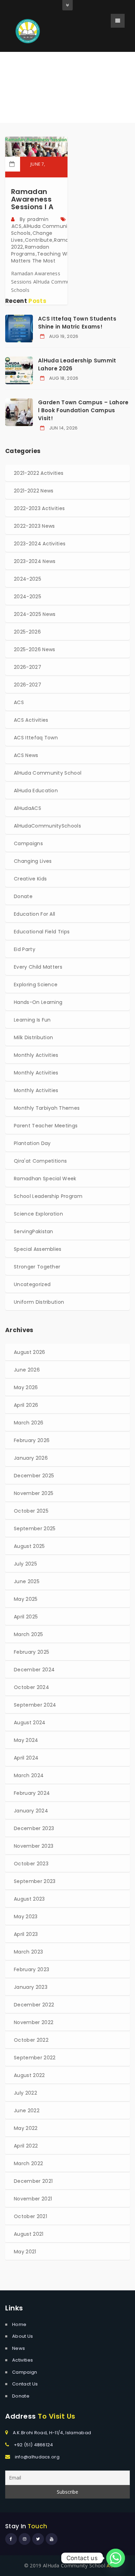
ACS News (26, 755)
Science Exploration (38, 1214)
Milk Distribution (33, 1037)
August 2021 (29, 2234)
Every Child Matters (38, 967)
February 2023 (31, 1969)
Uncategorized (32, 1284)
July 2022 (25, 2093)
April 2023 (26, 1934)
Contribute (39, 240)
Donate (23, 896)
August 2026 (30, 1352)
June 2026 (27, 1370)
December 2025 (34, 1476)
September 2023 (35, 1881)
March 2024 (29, 1775)
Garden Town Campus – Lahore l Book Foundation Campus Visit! (83, 410)
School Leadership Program (48, 1196)
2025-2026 (27, 632)
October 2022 (31, 2040)
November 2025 (34, 1493)
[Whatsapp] (116, 2558)
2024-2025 (28, 579)
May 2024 (26, 1740)
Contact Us (25, 2384)
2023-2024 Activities (40, 544)
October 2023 (31, 1864)
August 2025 (29, 1546)
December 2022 (34, 2005)
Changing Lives (33, 861)
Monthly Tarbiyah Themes (47, 1108)
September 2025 (35, 1529)
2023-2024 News (35, 561)
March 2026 (29, 1423)
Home (40, 95)
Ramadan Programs (30, 250)
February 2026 (32, 1440)
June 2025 (27, 1581)
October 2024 (31, 1687)
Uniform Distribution (39, 1302)
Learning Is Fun (32, 1020)
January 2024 (31, 1811)
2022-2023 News (34, 526)
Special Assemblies (38, 1249)
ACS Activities (31, 720)
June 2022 (27, 2111)
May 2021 (25, 2252)
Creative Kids (30, 879)
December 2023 (34, 1828)
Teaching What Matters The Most (43, 257)
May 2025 (26, 1599)
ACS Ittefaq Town (36, 738)
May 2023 (26, 1917)
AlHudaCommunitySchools (47, 826)
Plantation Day (32, 1143)
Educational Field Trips (42, 932)
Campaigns (28, 843)
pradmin (38, 219)
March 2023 (28, 1952)
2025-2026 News (34, 649)
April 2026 (26, 1405)
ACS (16, 226)
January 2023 (31, 1987)
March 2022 (28, 2163)
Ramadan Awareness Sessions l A (32, 199)
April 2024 (26, 1758)
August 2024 (30, 1723)
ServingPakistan (34, 1231)
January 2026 (31, 1458)
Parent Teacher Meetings (46, 1126)
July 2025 (25, 1564)
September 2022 (35, 2058)
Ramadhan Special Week (45, 1179)
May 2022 (26, 2128)
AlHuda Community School (48, 773)
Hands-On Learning (38, 1002)
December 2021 (33, 2181)
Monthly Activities (36, 1055)
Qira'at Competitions (40, 1161)
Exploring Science (36, 985)
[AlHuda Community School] (28, 31)
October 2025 (31, 1511)
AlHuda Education (36, 791)
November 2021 (33, 2199)
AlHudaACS (28, 808)
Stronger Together (37, 1267)
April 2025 (26, 1617)
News (19, 2348)
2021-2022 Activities (39, 473)
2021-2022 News (34, 491)
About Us (23, 2336)
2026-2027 (28, 667)
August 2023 (29, 1899)
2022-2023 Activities (39, 508)
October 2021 (30, 2216)
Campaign (25, 2372)
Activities (22, 2360)
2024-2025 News (35, 614)
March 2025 (28, 1634)
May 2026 (26, 1387)
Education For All (34, 914)
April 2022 (26, 2146)
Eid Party (25, 949)
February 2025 (31, 1652)
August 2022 (29, 2075)
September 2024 (35, 1705)
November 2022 (34, 2022)
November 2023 (34, 1846)
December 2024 (34, 1670)
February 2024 (32, 1793)
